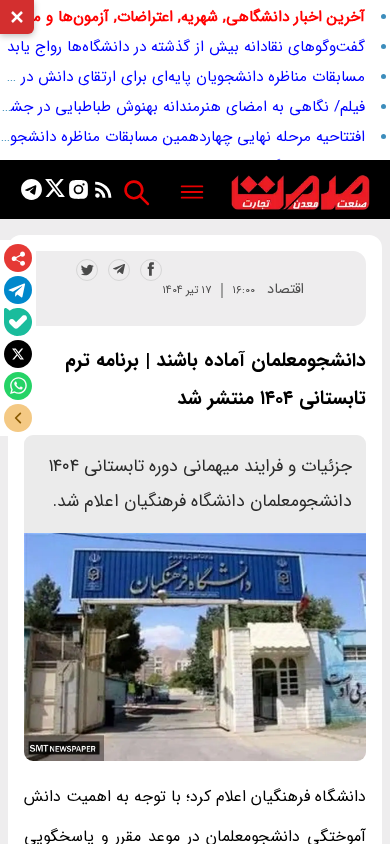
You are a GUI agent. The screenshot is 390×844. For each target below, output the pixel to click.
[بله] (18, 322)
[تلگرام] (18, 290)
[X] (18, 354)
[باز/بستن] (18, 418)
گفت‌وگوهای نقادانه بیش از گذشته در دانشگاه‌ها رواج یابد (186, 47)
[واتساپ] (18, 386)
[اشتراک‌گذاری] (18, 258)
